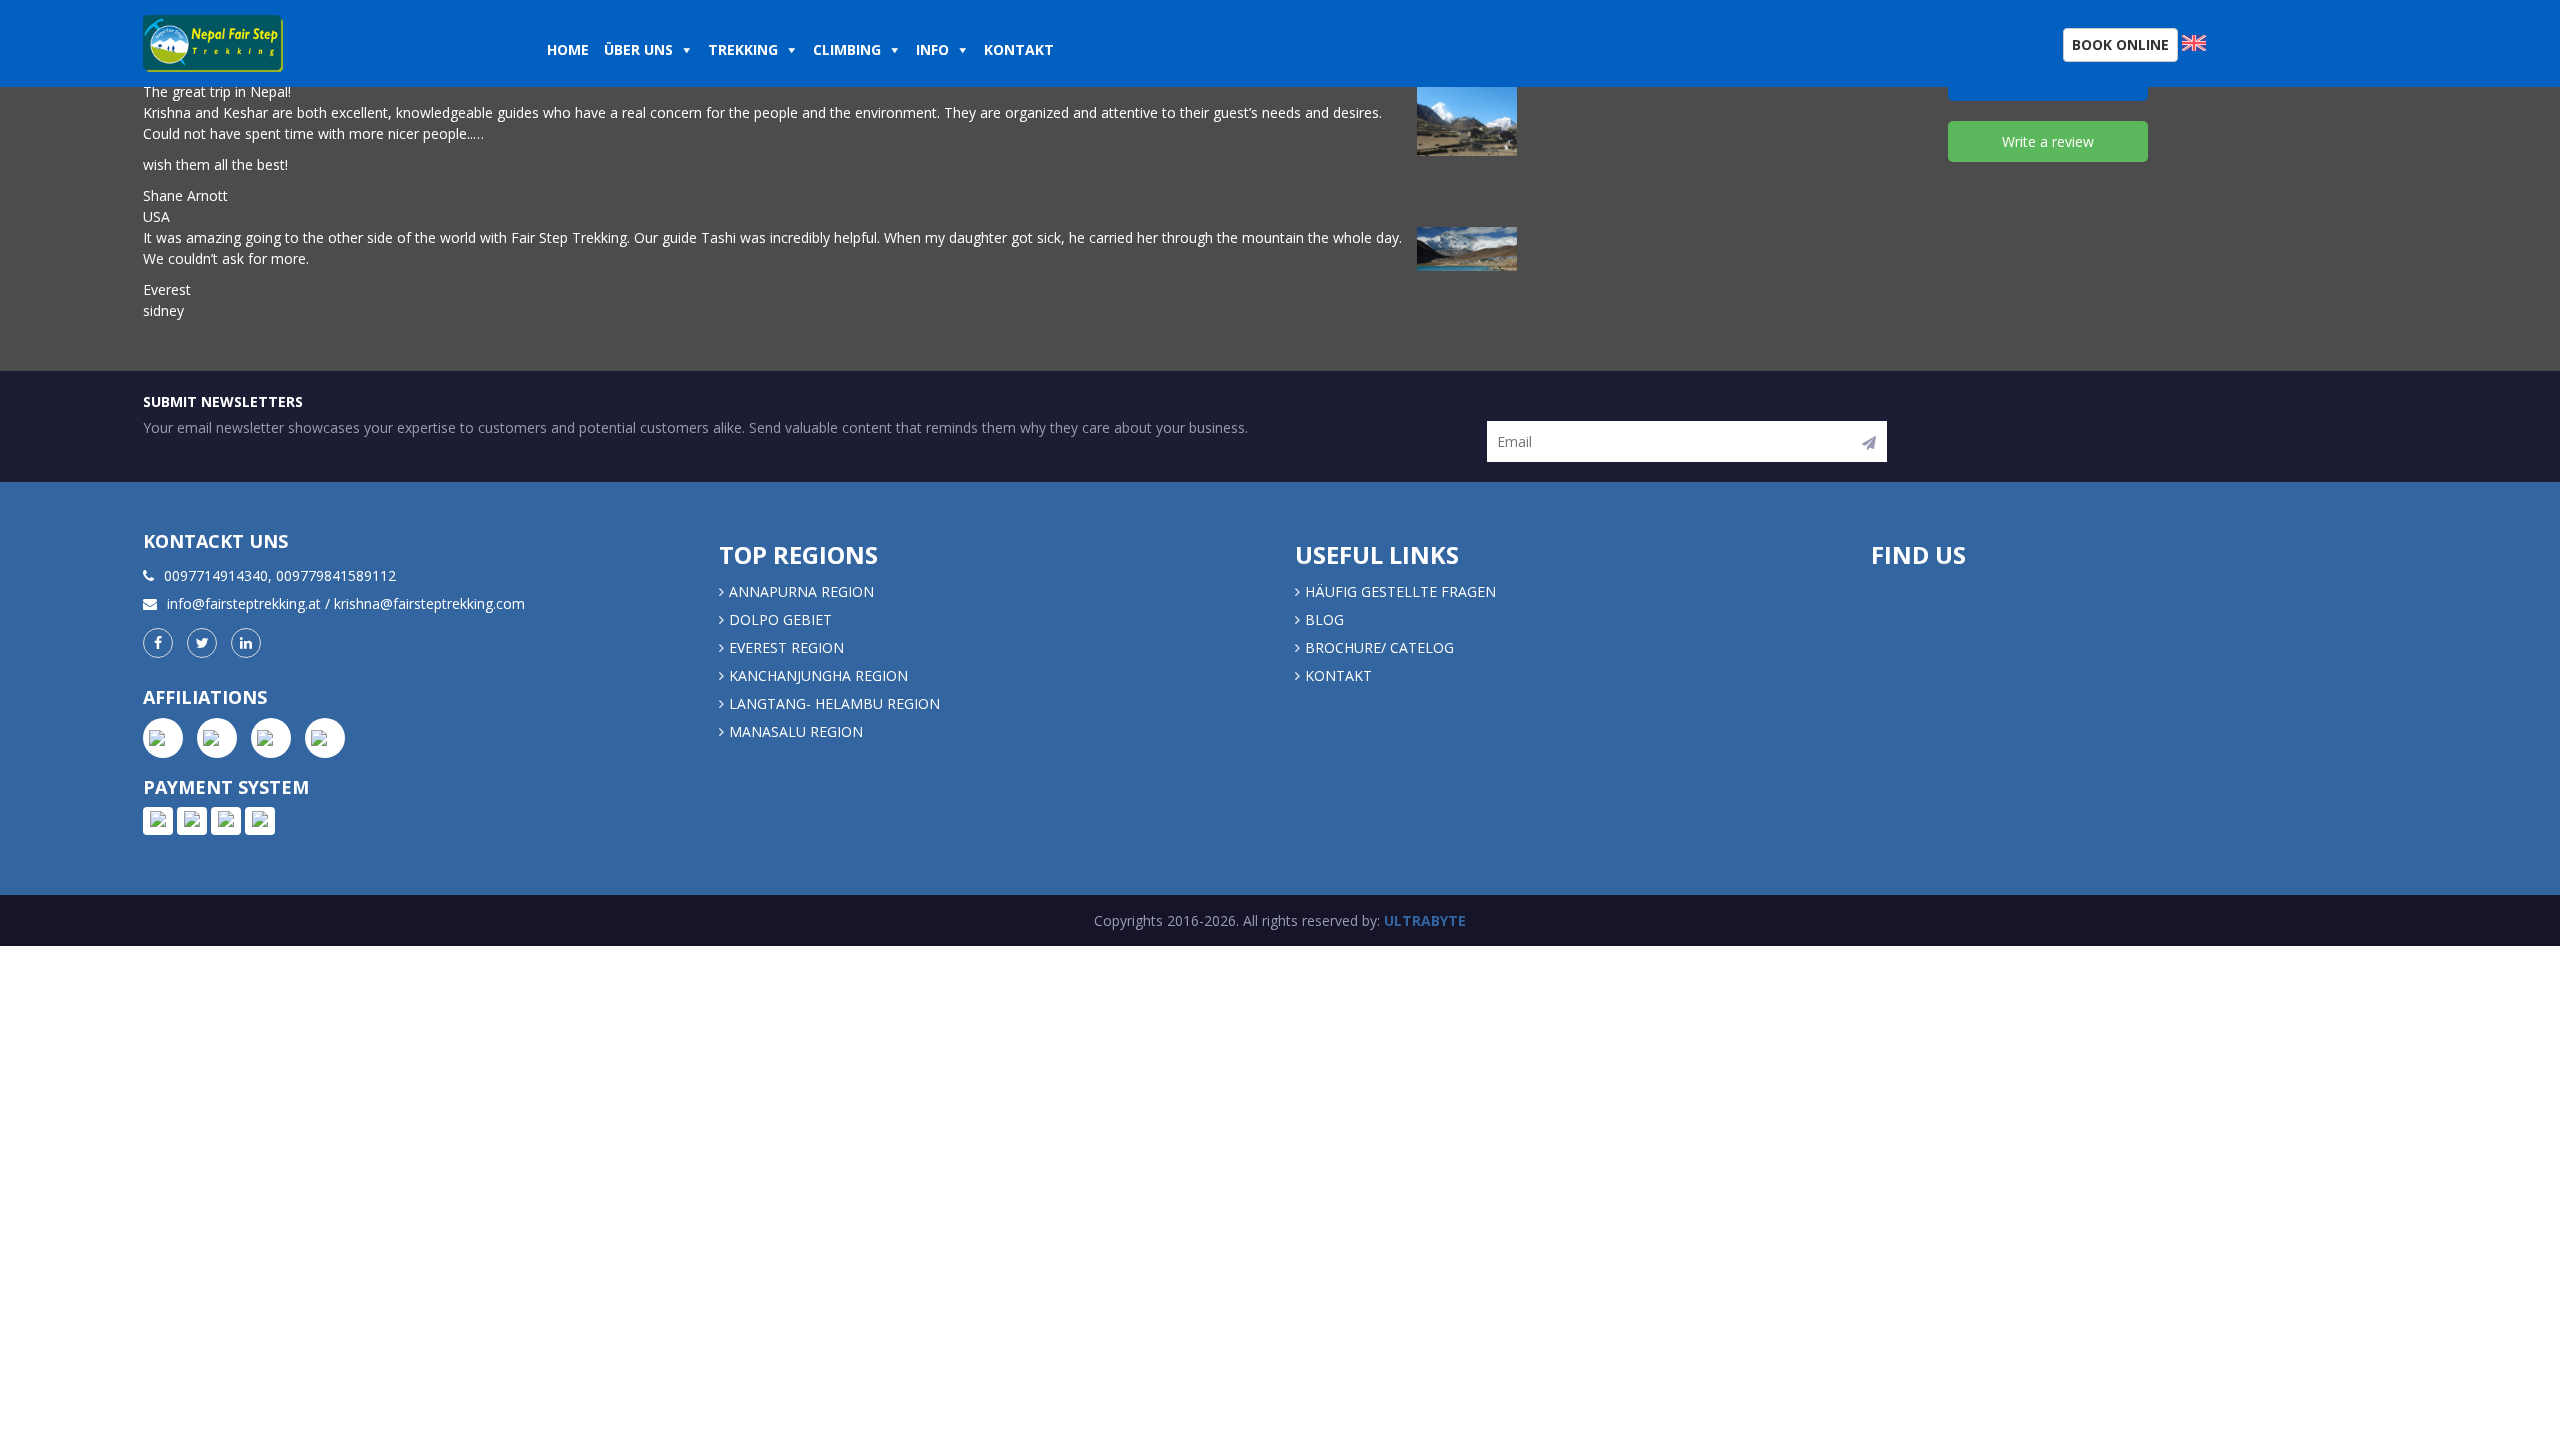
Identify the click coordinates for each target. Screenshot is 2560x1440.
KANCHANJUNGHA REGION (818, 675)
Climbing (847, 49)
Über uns (638, 49)
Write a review (2048, 141)
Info (932, 49)
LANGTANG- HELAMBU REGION (834, 703)
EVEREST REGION (786, 647)
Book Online (2120, 44)
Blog (1324, 619)
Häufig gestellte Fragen (1400, 591)
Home (568, 49)
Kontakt (1021, 49)
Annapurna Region (801, 591)
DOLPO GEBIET (780, 619)
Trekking (743, 49)
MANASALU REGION (796, 731)
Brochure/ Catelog (1379, 647)
